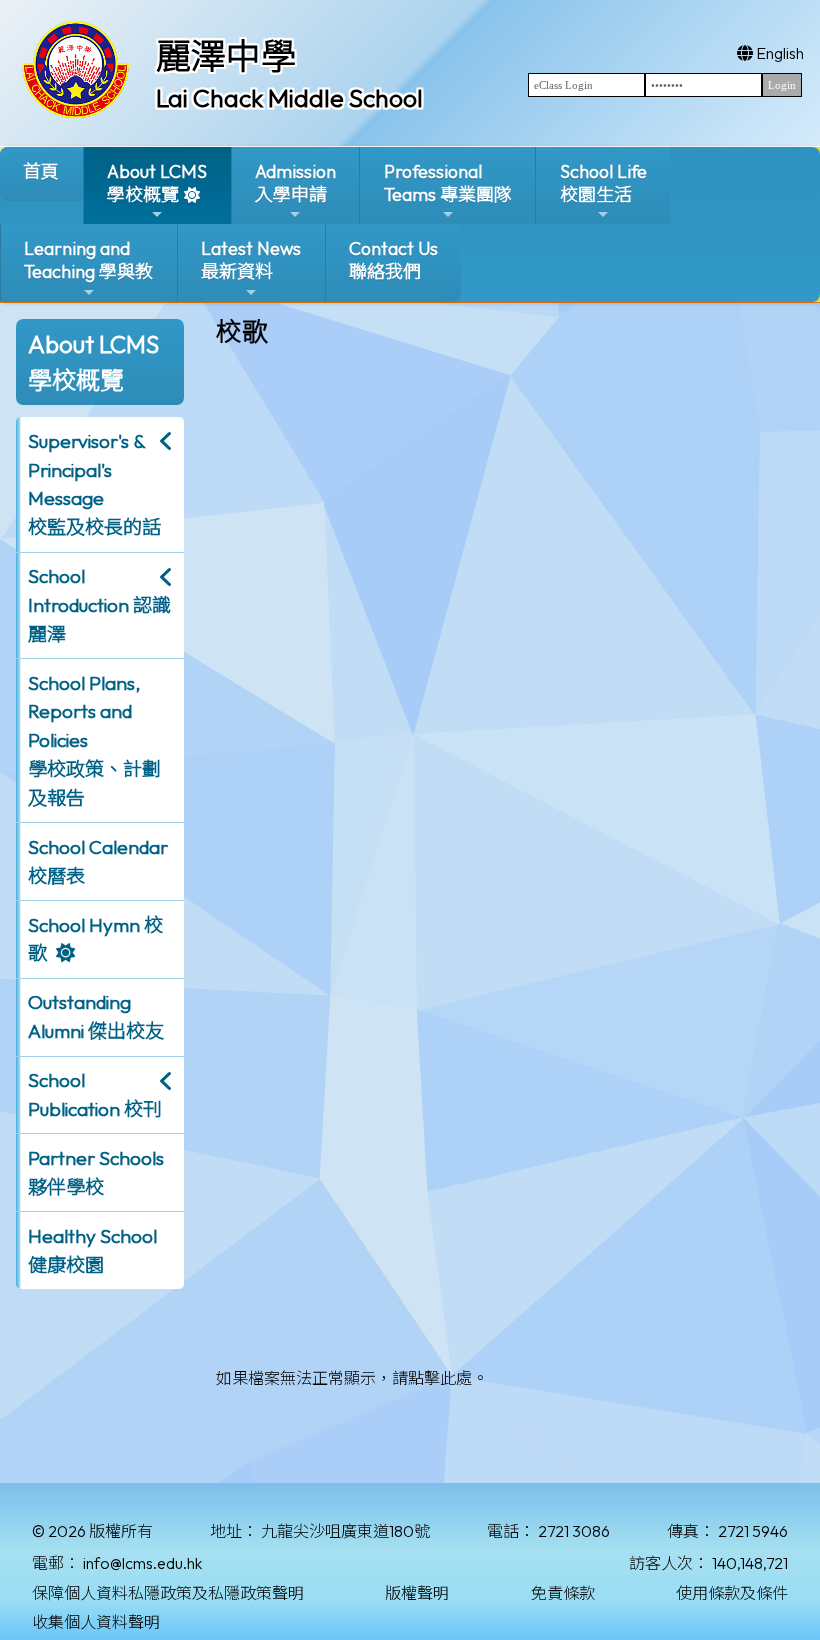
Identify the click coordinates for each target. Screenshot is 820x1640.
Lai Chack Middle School (289, 98)
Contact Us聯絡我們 (393, 260)
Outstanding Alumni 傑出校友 (96, 1016)
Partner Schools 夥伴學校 (96, 1172)
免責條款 (563, 1593)
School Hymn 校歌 (95, 939)
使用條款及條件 (732, 1593)
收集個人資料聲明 (96, 1622)
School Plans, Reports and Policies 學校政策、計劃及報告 (94, 740)
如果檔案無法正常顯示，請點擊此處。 (352, 1378)
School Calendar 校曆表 (98, 861)
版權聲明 (417, 1593)
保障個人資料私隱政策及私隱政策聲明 (168, 1593)
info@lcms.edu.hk (142, 1563)
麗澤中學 (226, 56)
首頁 (41, 171)
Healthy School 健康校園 (92, 1250)
